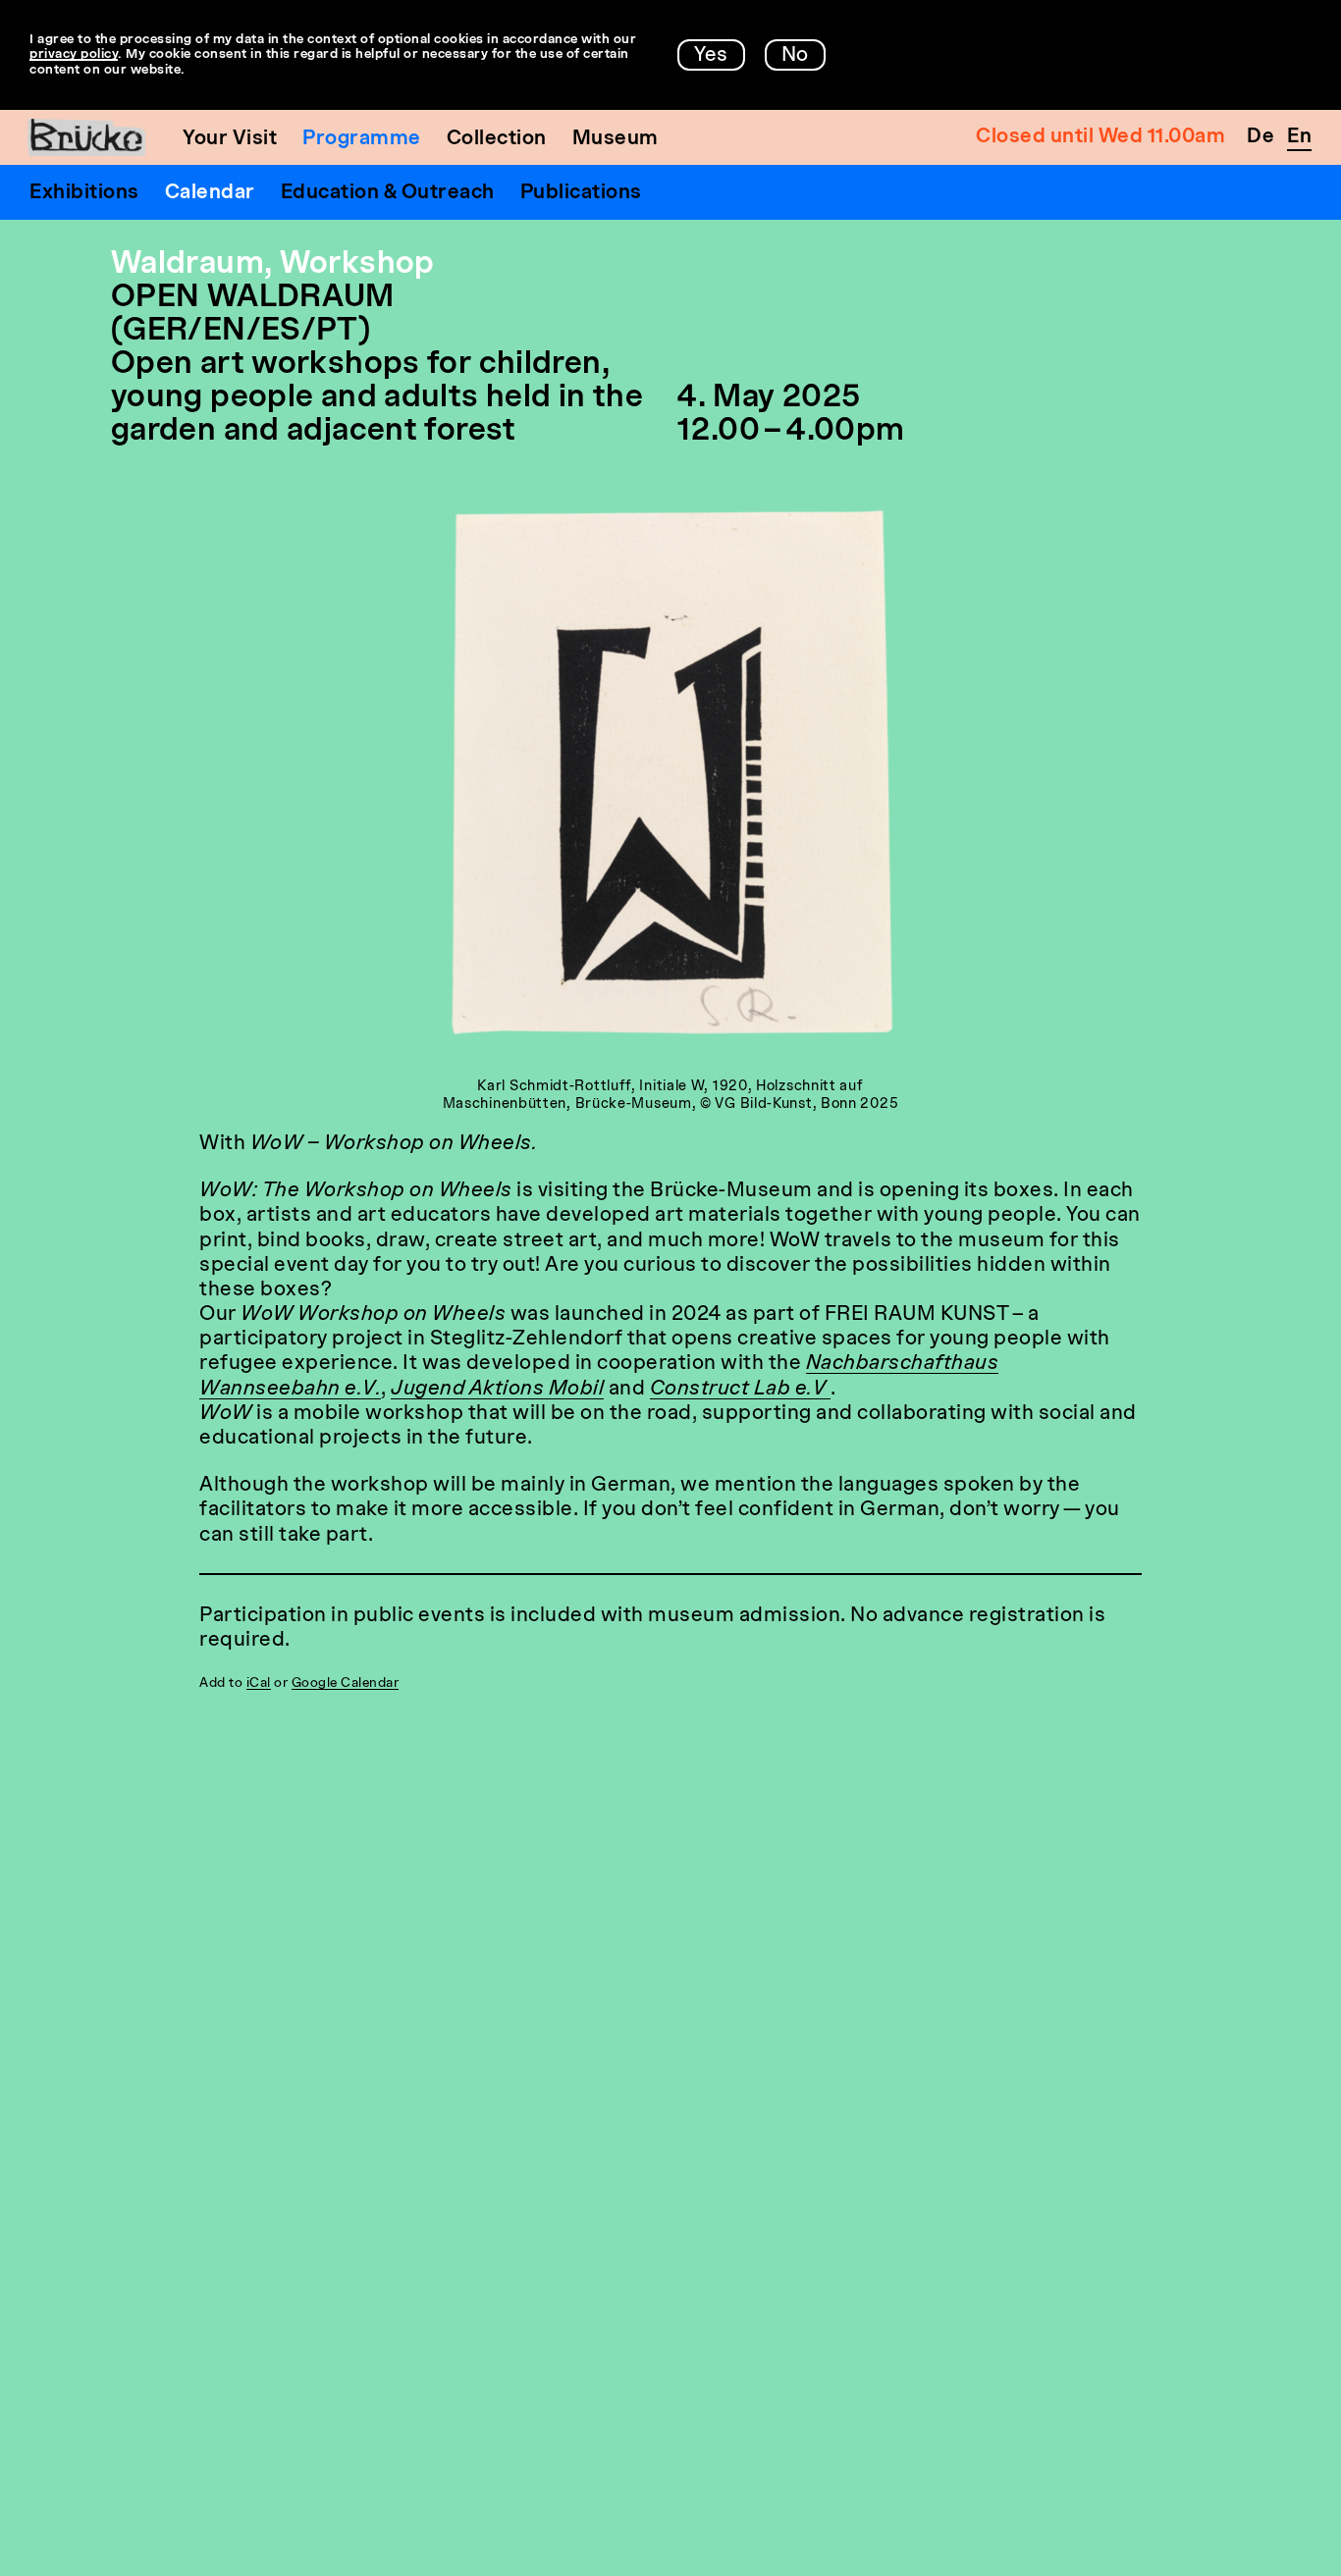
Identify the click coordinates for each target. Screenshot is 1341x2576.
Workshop (357, 265)
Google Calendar (346, 1683)
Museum (616, 139)
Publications (581, 193)
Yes (711, 56)
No (795, 56)
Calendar (210, 193)
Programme (362, 139)
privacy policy (74, 54)
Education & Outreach (388, 193)
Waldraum (188, 265)
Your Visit (230, 139)
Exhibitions (84, 193)
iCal (259, 1683)
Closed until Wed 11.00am (1100, 137)
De (1261, 137)
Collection (497, 139)
